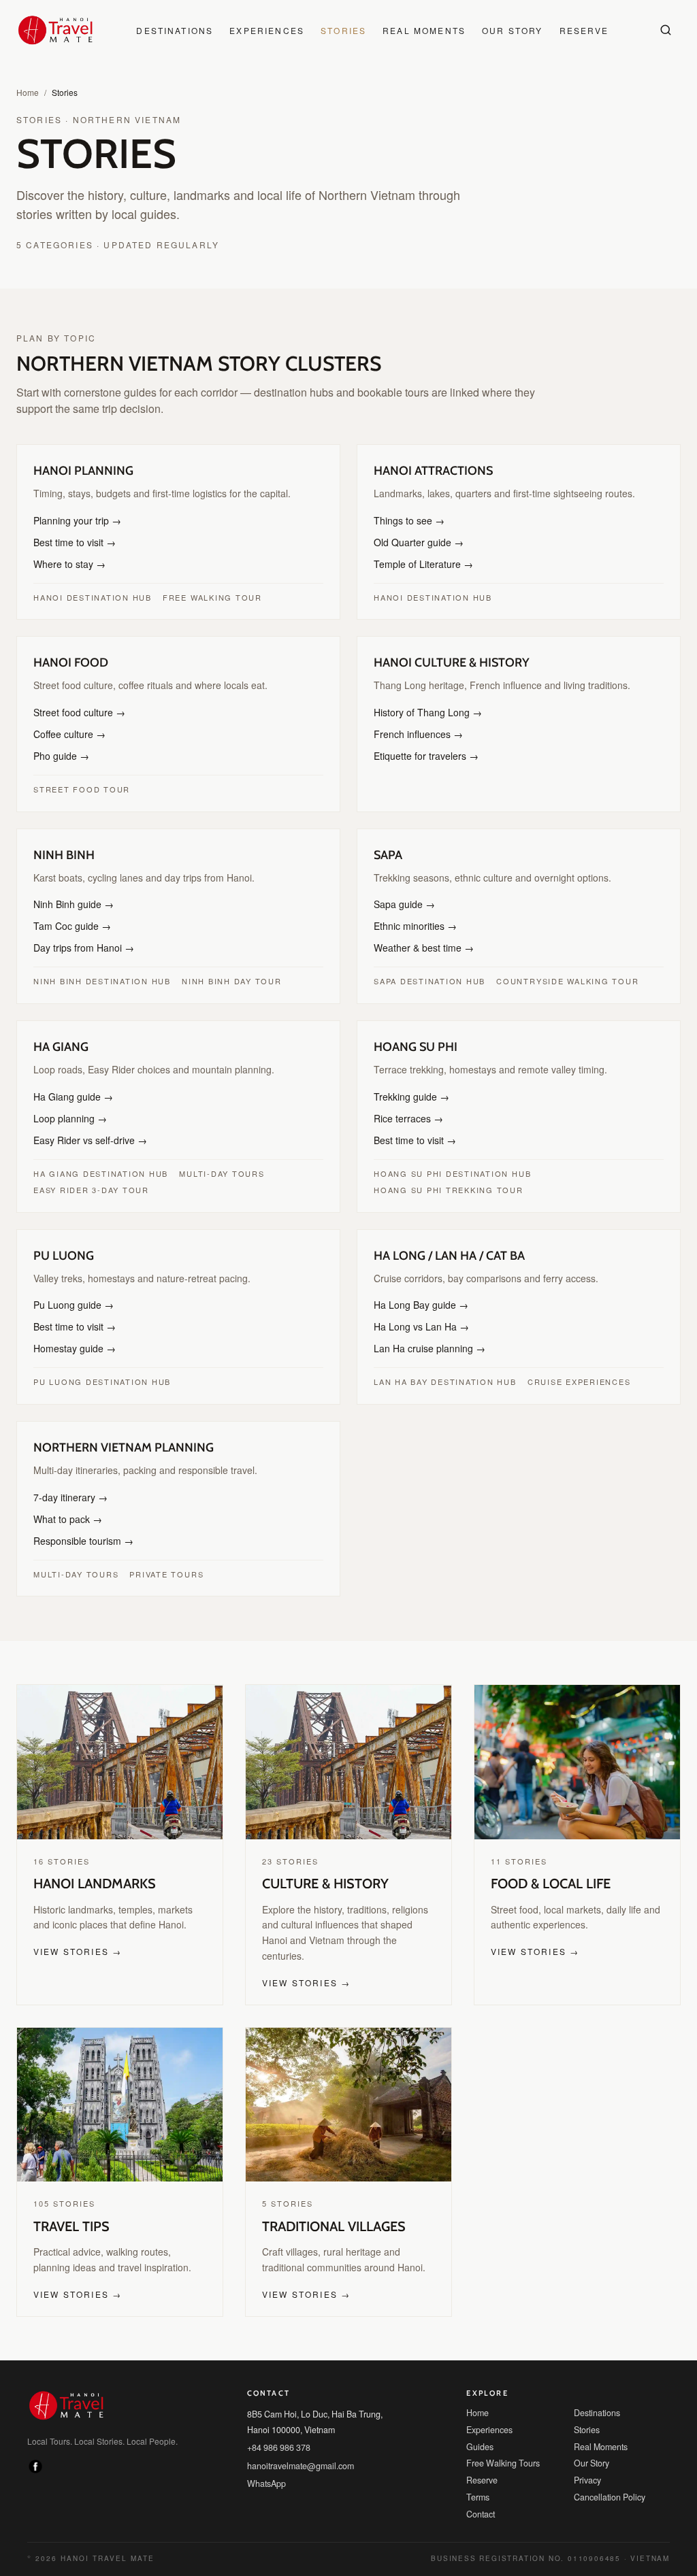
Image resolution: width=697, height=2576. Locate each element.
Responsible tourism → (80, 1541)
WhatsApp (266, 2468)
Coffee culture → (67, 734)
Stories (345, 30)
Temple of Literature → (420, 564)
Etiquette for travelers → (423, 756)
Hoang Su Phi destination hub (448, 1173)
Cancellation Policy (608, 2481)
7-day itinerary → (68, 1497)
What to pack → (66, 1519)
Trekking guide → (407, 1097)
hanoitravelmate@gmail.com (298, 2450)
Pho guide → (59, 756)
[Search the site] (666, 30)
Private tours (159, 1574)
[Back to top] (656, 2489)
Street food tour (77, 789)
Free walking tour (203, 597)
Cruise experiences (568, 1382)
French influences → (414, 734)
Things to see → (406, 520)
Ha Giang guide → (69, 1097)
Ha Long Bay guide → (417, 1305)
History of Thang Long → (424, 712)
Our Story (503, 30)
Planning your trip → (75, 520)
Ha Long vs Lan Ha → (417, 1326)
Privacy (587, 2464)
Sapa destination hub (427, 981)
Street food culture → (77, 712)
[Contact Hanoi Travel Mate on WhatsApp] (656, 2535)
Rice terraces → (404, 1118)
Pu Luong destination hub (98, 1382)
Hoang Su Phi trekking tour (442, 1190)
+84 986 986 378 (279, 2431)
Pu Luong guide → (70, 1305)
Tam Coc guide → (68, 926)
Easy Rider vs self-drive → (85, 1140)
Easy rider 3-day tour (87, 1190)
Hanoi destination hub (90, 597)
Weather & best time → (421, 948)
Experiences (274, 30)
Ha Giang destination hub (97, 1173)
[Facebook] (35, 2452)
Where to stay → (67, 564)
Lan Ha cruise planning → (425, 1348)
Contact (481, 2498)
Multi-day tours (211, 1173)
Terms (477, 2481)
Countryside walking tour (557, 981)
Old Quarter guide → (415, 542)
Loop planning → (68, 1118)
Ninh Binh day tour (224, 981)
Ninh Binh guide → (71, 904)
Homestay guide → (72, 1348)
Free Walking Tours (500, 2448)
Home (27, 92)
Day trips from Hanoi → (81, 948)
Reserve (570, 30)
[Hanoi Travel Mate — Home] (55, 30)
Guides (479, 2431)
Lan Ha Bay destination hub (442, 1382)
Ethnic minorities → (414, 926)
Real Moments (420, 30)
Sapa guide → (402, 904)
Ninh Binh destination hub (99, 981)
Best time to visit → (73, 542)
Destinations (189, 30)
